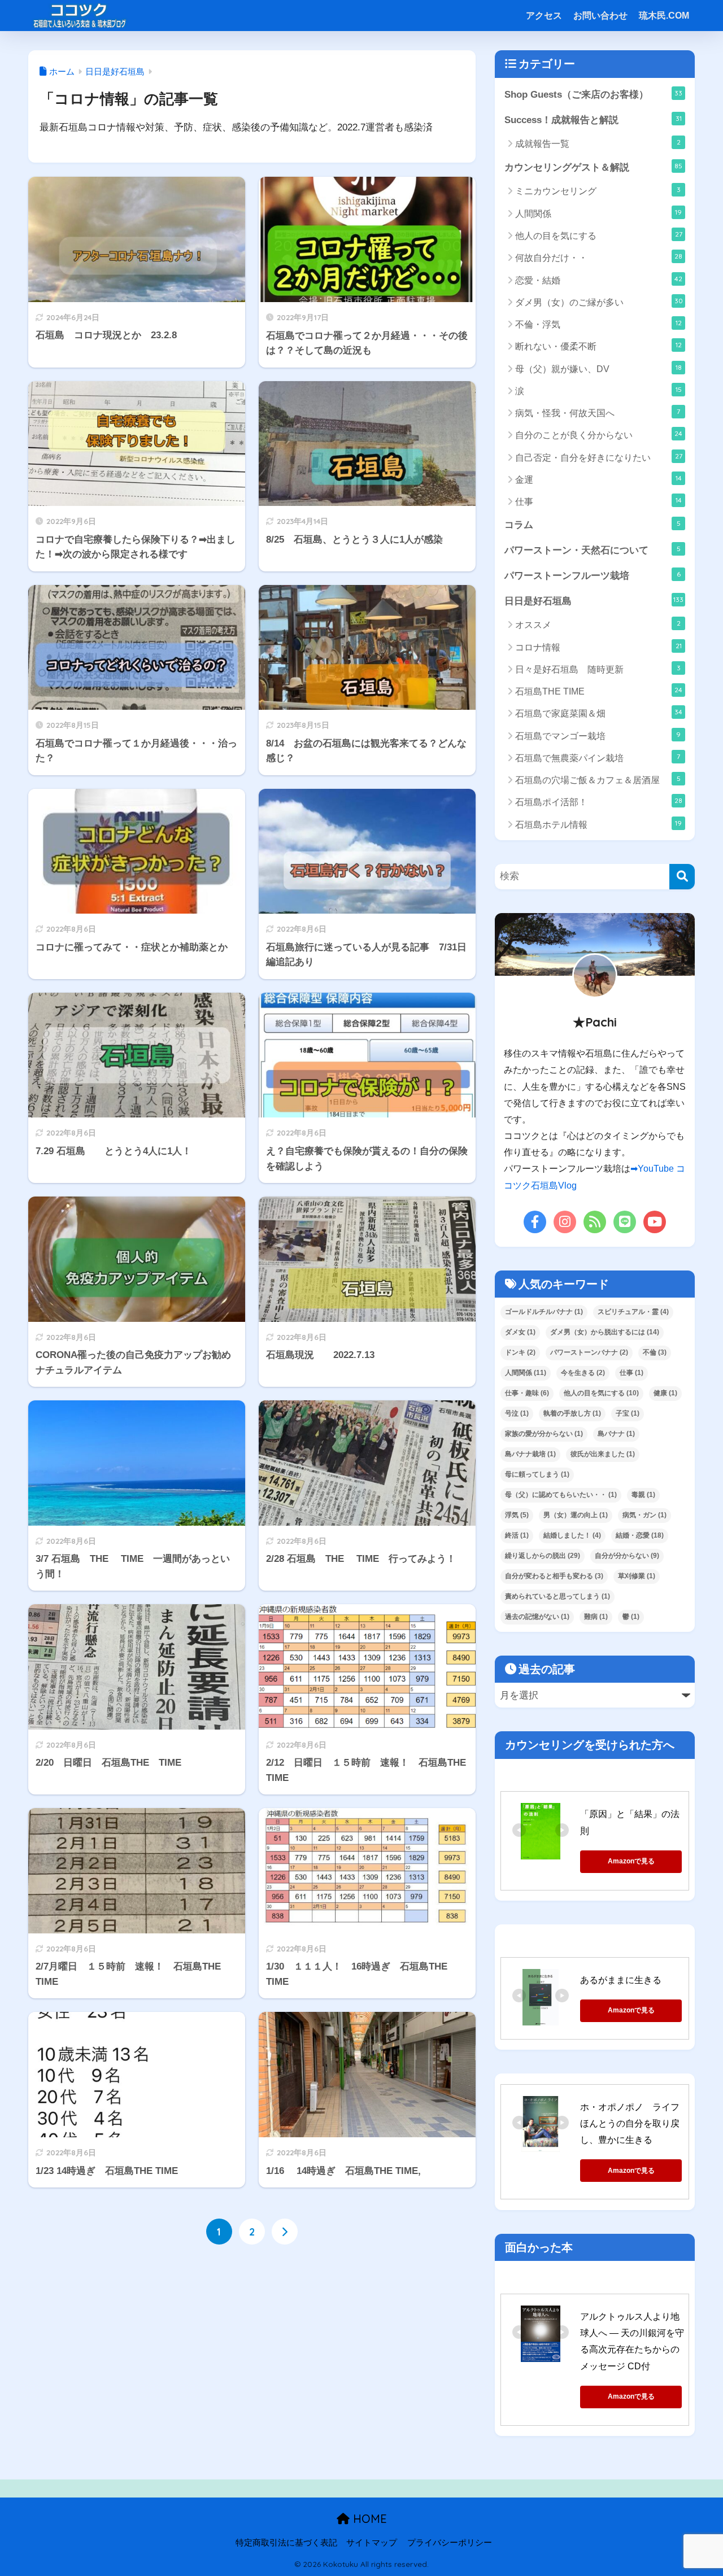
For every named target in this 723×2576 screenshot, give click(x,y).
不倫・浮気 (598, 324)
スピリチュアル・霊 (633, 1312)
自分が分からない (627, 1556)
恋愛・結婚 (599, 280)
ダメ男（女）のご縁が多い (599, 302)
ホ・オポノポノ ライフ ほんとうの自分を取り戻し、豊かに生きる (634, 2124)
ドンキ (520, 1352)
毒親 (643, 1495)
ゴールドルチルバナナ (544, 1312)
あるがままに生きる (621, 1980)
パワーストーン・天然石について (593, 550)
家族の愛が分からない (544, 1434)
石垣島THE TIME (599, 691)
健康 (665, 1393)
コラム (593, 525)
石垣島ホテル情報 (598, 824)
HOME (368, 2519)
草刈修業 (637, 1576)
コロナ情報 (598, 647)
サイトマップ (372, 2543)
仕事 (598, 501)
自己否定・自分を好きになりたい (599, 457)
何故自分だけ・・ (599, 257)
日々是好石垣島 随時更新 (598, 669)
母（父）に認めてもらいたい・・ (561, 1495)
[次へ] (285, 2232)
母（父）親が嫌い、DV (598, 368)
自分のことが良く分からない (599, 435)
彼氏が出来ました (603, 1454)
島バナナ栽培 (530, 1454)
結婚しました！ (572, 1535)
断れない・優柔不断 (598, 346)
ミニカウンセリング (598, 191)
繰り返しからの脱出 (543, 1556)
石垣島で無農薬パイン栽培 (598, 757)
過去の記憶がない (537, 1617)
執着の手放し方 (572, 1413)
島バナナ (616, 1434)
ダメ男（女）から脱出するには (605, 1332)
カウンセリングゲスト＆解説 (593, 167)
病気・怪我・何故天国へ (598, 412)
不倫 (655, 1352)
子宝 (628, 1413)
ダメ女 (520, 1332)
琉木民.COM (664, 16)
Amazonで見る (631, 1861)
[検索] (682, 877)
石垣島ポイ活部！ (599, 802)
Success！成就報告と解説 (593, 120)
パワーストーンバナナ (589, 1352)
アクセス (544, 16)
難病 (596, 1617)
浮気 (517, 1515)
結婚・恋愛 (640, 1535)
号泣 (517, 1413)
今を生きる (583, 1373)
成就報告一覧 (598, 143)
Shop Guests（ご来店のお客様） (593, 94)
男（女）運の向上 (576, 1515)
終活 (517, 1535)
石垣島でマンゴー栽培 (598, 735)
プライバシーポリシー (450, 2543)
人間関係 (598, 213)
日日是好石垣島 (594, 601)
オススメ (598, 624)
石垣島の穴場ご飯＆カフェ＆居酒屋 (598, 780)
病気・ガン (644, 1515)
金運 (598, 479)
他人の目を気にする (599, 235)
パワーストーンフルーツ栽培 (593, 575)
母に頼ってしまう (537, 1474)
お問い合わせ (600, 16)
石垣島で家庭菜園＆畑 (599, 713)
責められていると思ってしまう (558, 1596)
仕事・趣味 (527, 1393)
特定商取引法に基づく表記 (286, 2543)
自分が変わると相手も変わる (554, 1576)
